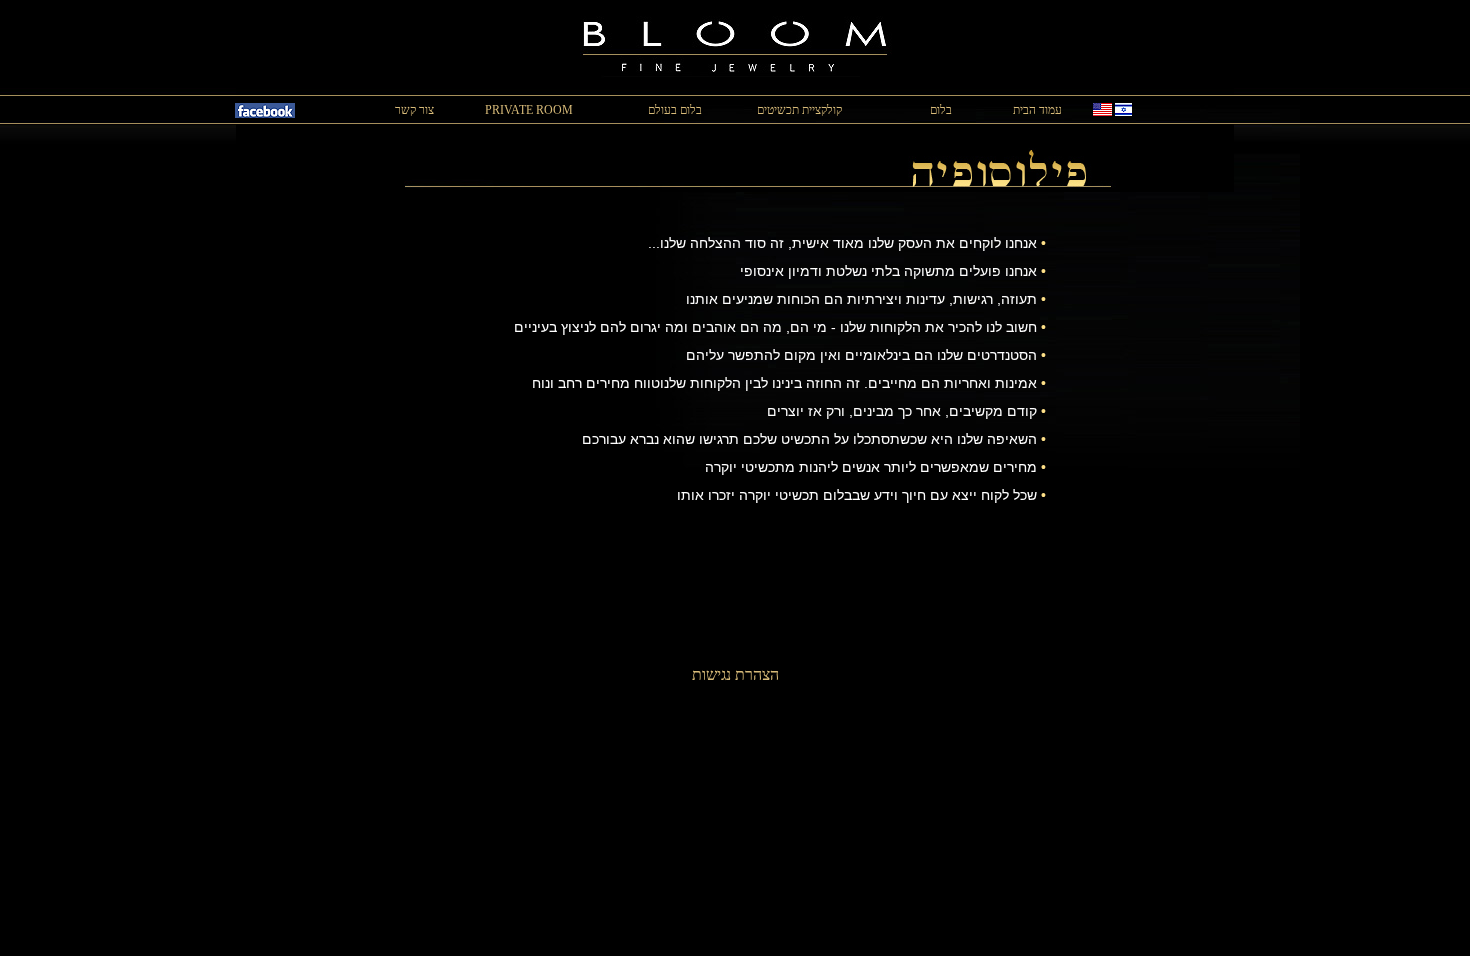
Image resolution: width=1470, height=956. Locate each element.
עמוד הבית (1037, 110)
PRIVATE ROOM (529, 110)
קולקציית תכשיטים (799, 110)
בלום (941, 110)
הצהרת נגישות (735, 674)
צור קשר (414, 110)
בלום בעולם (675, 110)
